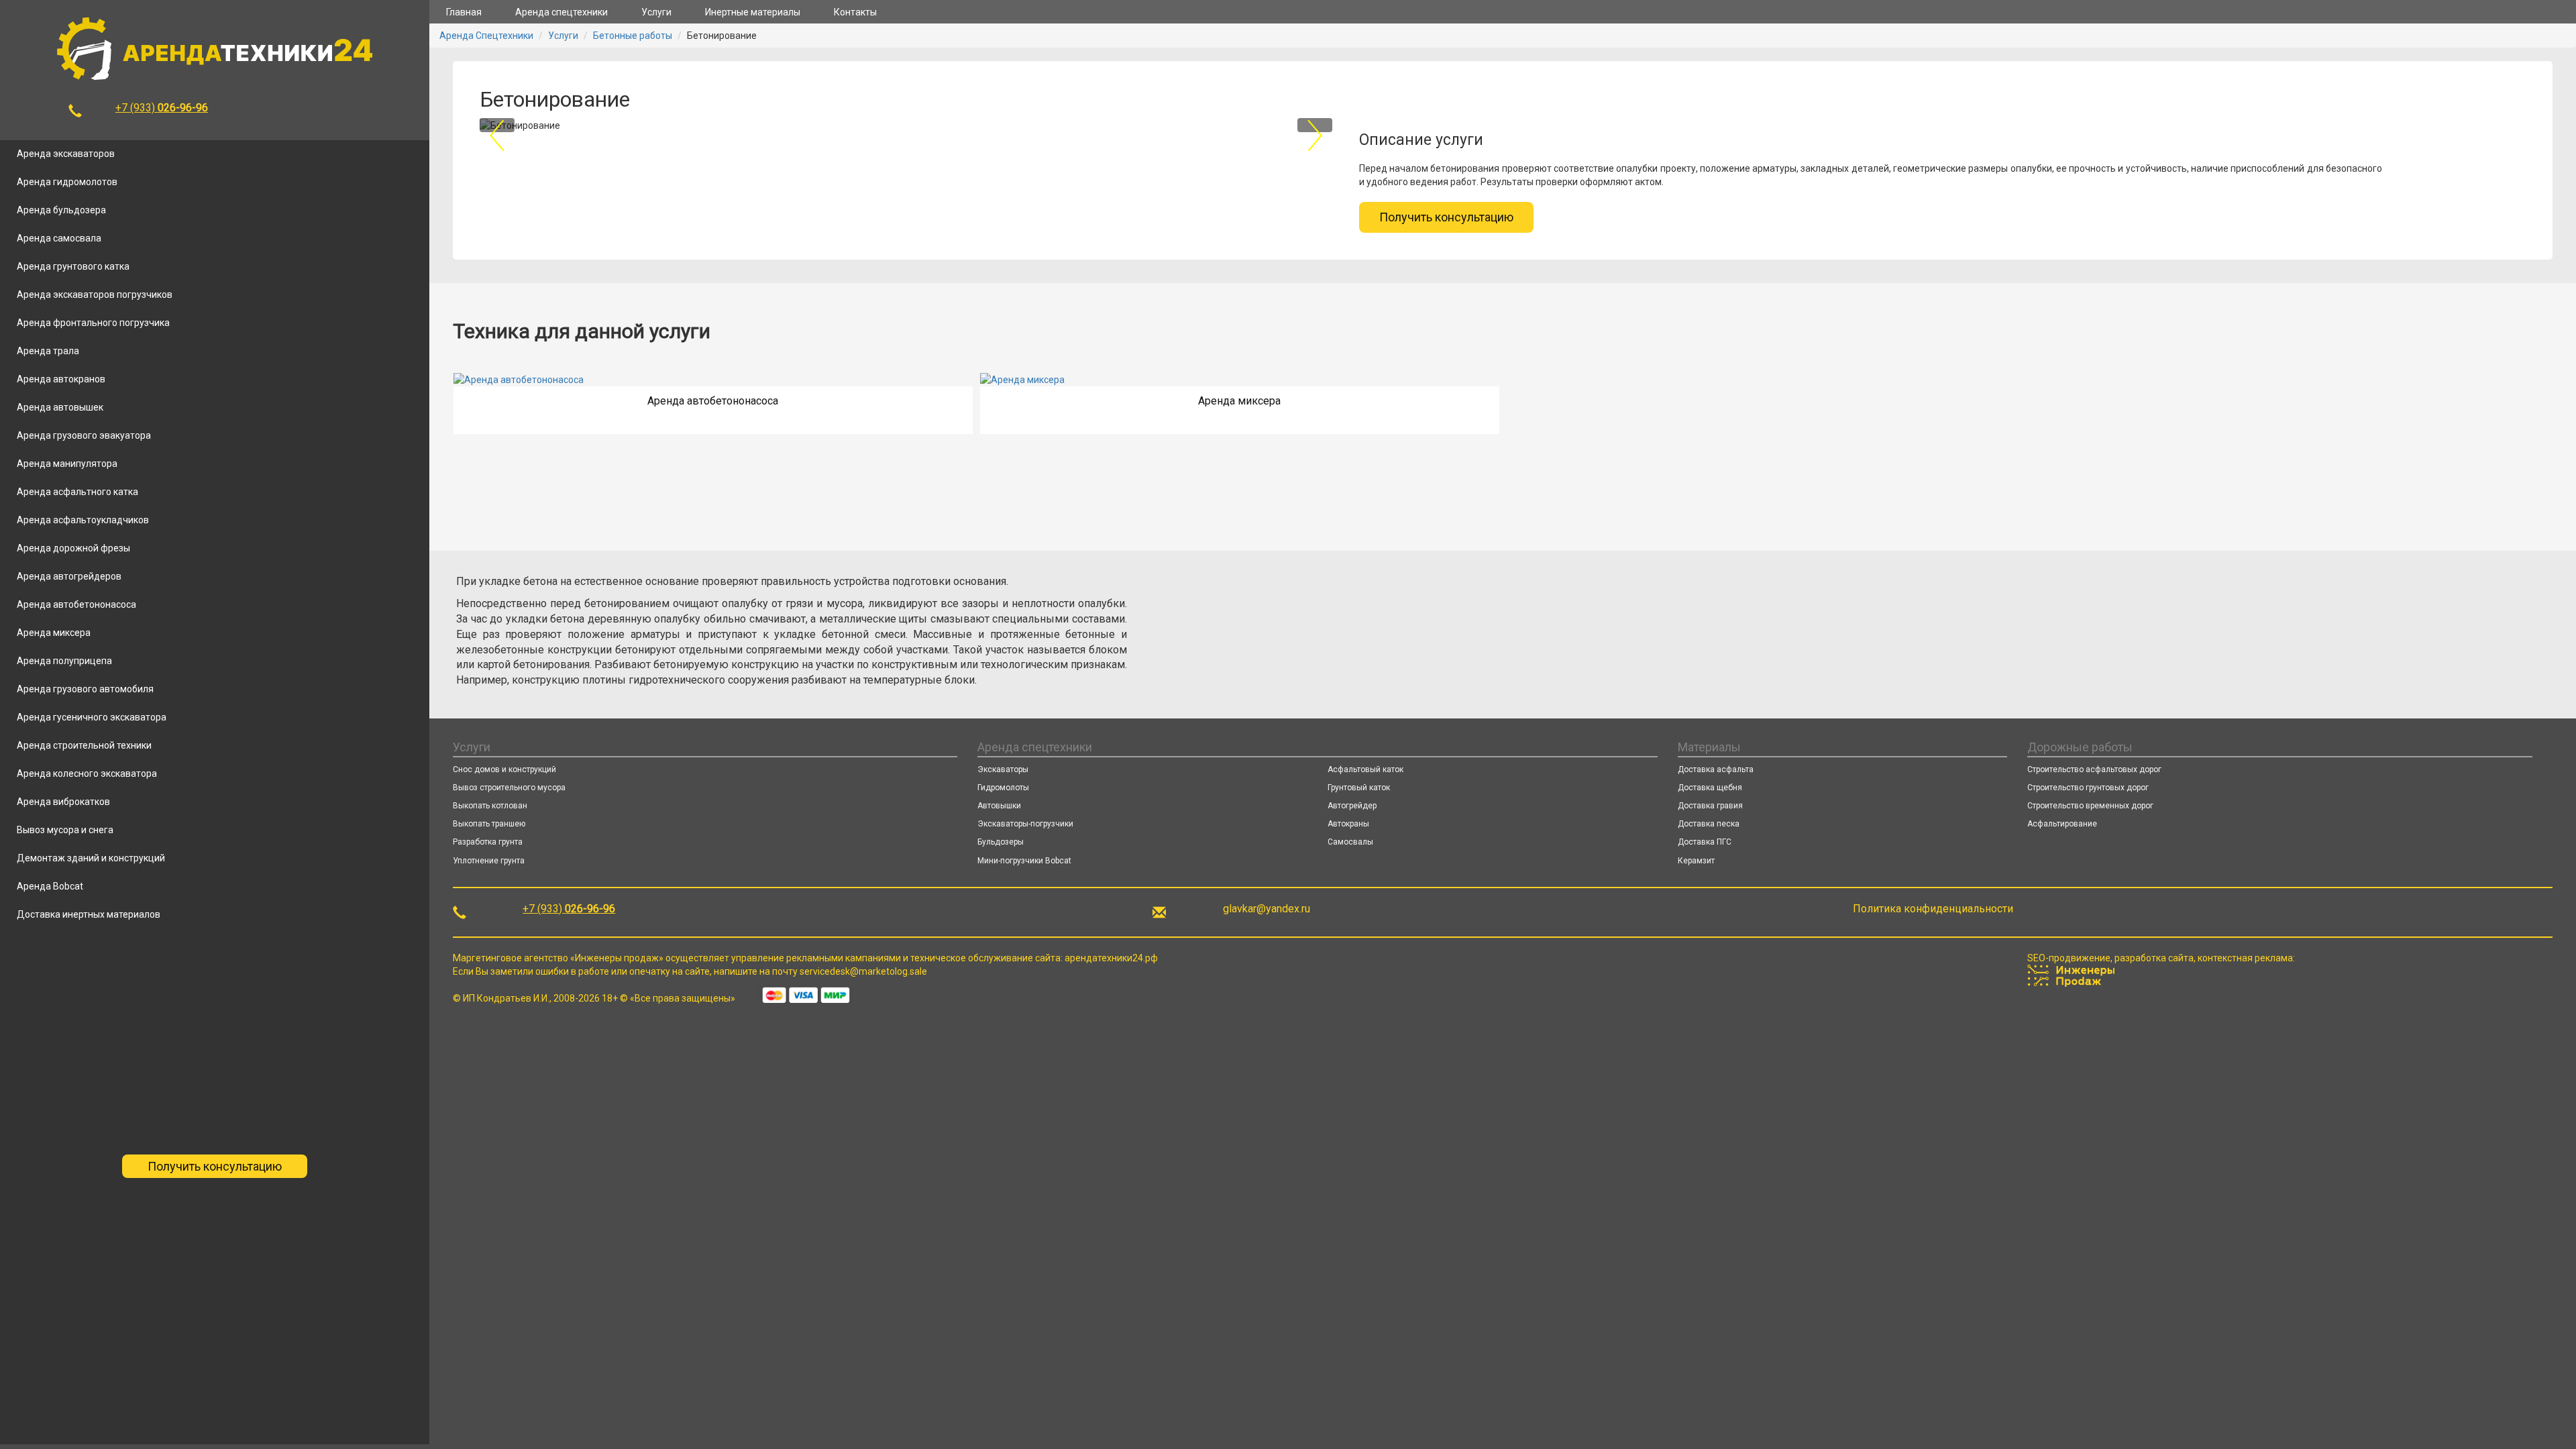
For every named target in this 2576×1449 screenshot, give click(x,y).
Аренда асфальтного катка (77, 492)
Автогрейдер (1352, 806)
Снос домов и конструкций (504, 769)
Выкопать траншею (489, 824)
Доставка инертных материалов (89, 914)
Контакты (855, 12)
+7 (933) (162, 108)
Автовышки (999, 806)
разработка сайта (2154, 958)
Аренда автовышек (60, 407)
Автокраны (1348, 824)
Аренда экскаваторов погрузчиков (95, 294)
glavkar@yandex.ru (1267, 909)
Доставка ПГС (1705, 842)
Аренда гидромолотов (67, 182)
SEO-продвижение (2069, 958)
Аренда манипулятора (67, 464)
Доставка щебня (1710, 788)
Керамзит (1696, 861)
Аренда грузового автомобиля (85, 689)
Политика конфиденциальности (1933, 909)
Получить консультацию (215, 1166)
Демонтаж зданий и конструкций (91, 858)
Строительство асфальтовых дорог (2094, 769)
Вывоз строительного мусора (509, 788)
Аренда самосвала (59, 238)
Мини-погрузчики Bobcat (1024, 861)
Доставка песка (1709, 824)
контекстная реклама (2245, 958)
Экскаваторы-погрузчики (1025, 824)
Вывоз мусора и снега (65, 830)
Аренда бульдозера (61, 210)
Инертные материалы (753, 12)
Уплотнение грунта (489, 861)
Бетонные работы (633, 36)
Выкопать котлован (490, 806)
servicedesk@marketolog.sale (863, 971)
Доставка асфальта (1716, 769)
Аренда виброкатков (63, 802)
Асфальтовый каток (1365, 769)
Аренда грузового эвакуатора (84, 435)
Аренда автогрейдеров (69, 576)
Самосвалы (1350, 842)
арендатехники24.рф (1111, 958)
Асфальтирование (2062, 824)
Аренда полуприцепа (64, 661)
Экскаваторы (1003, 769)
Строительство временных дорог (2090, 806)
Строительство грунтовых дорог (2088, 788)
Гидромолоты (1003, 788)
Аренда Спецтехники (486, 36)
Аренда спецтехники (561, 12)
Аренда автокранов (61, 379)
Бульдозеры (1001, 842)
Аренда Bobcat (50, 886)
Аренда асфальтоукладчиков (83, 520)
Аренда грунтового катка (73, 266)
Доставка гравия (1710, 806)
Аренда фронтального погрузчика (93, 323)
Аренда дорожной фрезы (73, 548)
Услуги (656, 12)
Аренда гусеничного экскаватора (92, 717)
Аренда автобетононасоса (76, 604)
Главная (464, 12)
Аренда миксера (54, 633)
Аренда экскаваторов (66, 154)
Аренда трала (48, 351)
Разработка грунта (488, 842)
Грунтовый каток (1359, 788)
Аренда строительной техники (84, 745)
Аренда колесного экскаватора (87, 773)
